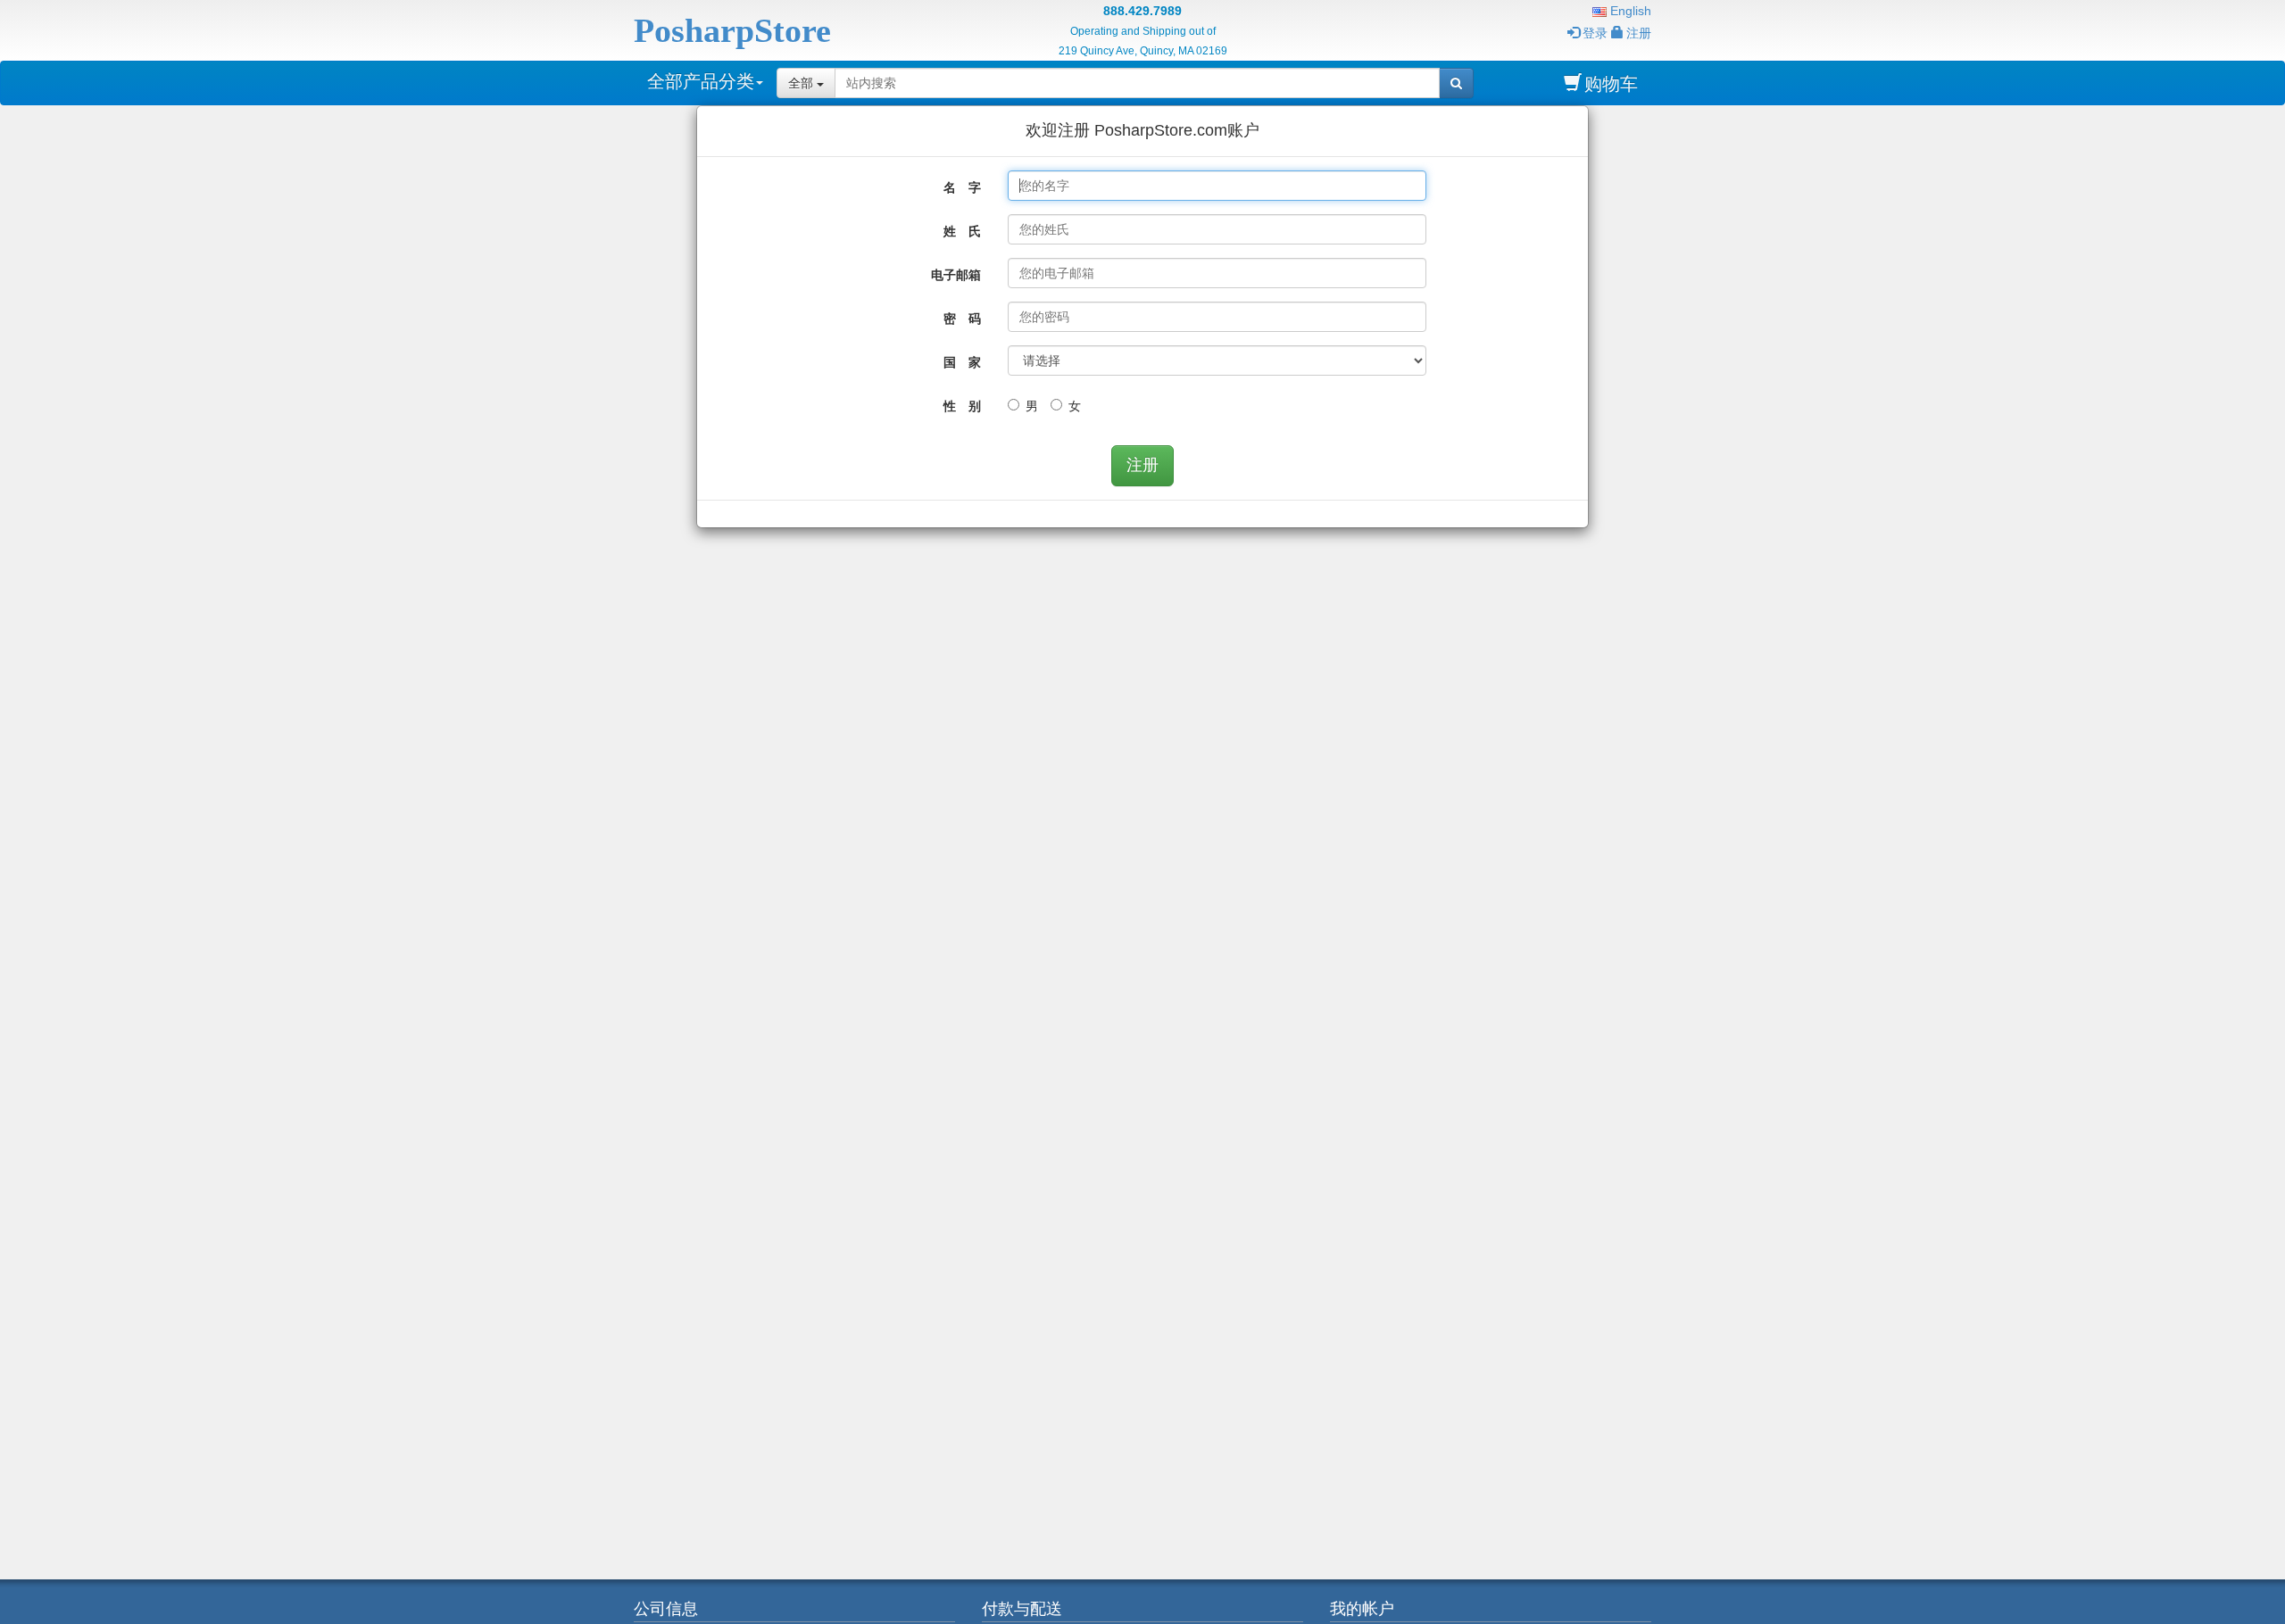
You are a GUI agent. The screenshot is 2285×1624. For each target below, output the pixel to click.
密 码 (962, 319)
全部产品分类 (701, 81)
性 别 (962, 406)
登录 (1595, 33)
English (1629, 11)
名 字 (962, 187)
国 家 (962, 362)
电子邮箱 (956, 275)
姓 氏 (962, 231)
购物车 (1611, 84)
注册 (1639, 33)
